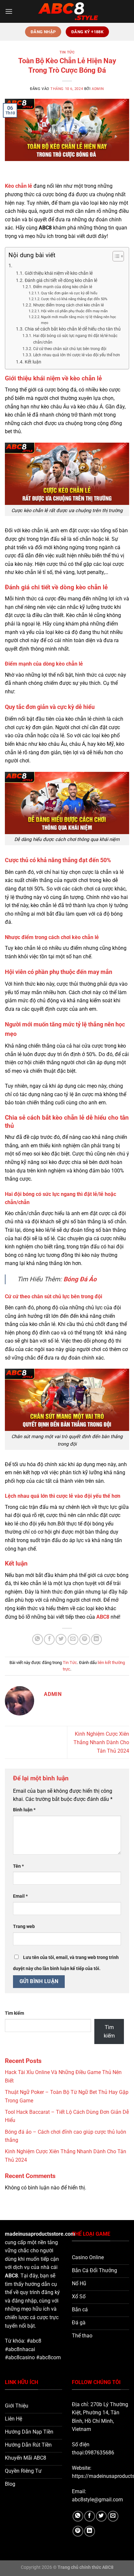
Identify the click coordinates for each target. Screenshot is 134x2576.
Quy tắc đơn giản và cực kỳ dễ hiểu (69, 293)
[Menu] (9, 11)
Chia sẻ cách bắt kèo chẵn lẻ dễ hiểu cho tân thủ (73, 329)
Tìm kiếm (14, 2013)
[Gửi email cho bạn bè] (73, 1639)
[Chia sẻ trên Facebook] (49, 1639)
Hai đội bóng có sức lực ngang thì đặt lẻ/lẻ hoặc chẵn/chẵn (75, 339)
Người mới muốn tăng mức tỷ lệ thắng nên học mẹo (79, 320)
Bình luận (24, 1810)
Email (20, 1896)
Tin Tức (67, 52)
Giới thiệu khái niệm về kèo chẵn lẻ (59, 273)
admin (98, 89)
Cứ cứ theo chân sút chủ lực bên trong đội (70, 349)
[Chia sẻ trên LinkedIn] (96, 1639)
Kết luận (33, 362)
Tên (18, 1866)
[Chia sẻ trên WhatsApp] (38, 1639)
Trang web (24, 1927)
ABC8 (11, 2276)
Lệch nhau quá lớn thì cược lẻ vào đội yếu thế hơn (76, 355)
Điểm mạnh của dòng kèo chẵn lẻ (63, 287)
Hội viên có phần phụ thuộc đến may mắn (74, 311)
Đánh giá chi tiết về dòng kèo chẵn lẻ (61, 280)
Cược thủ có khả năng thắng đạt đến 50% (74, 299)
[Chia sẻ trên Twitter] (61, 1639)
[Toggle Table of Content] (115, 256)
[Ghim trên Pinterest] (85, 1639)
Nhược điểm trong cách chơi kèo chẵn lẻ (69, 305)
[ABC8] (67, 11)
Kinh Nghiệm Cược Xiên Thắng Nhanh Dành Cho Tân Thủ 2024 (101, 1742)
